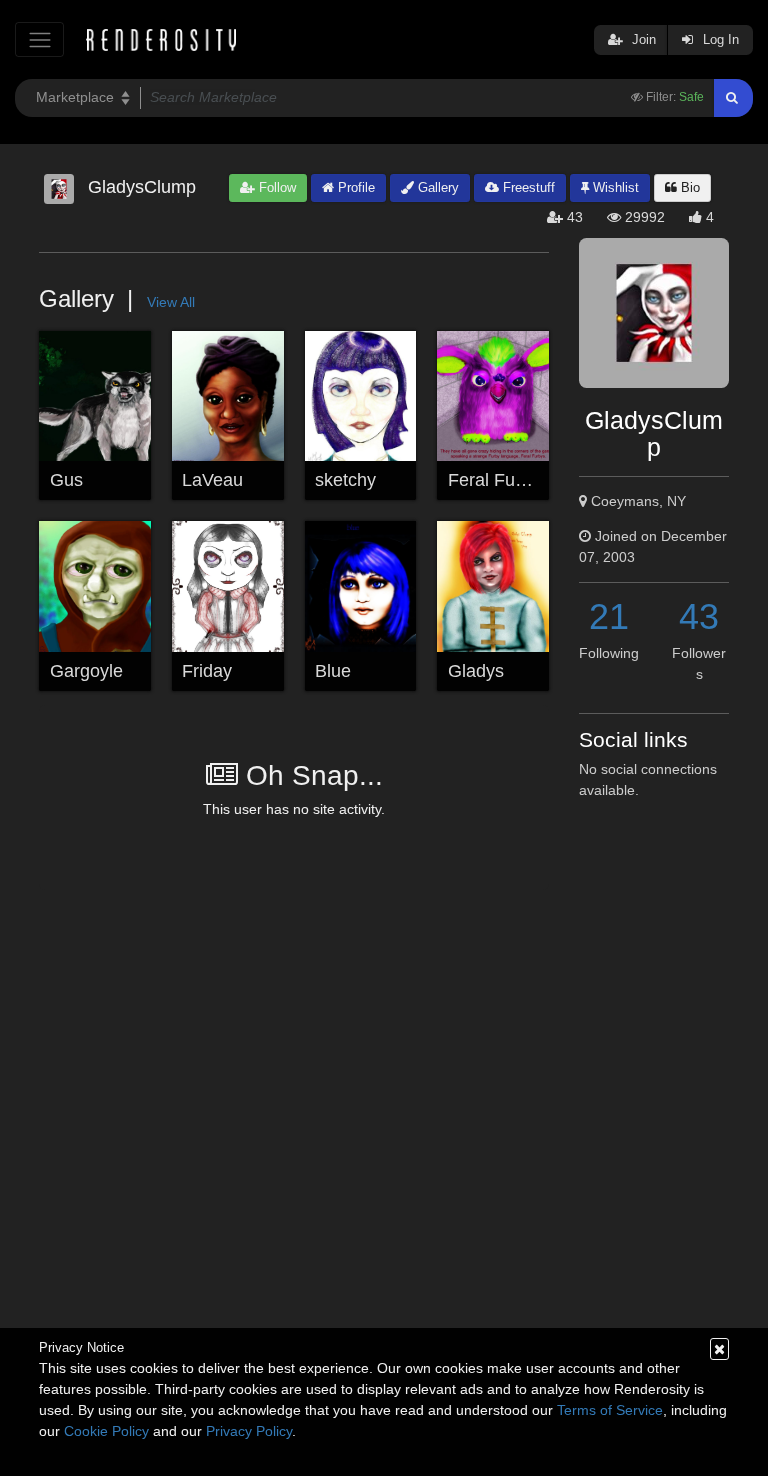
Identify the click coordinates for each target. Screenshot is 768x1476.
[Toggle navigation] (39, 39)
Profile (354, 187)
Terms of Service (610, 1410)
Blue (333, 671)
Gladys (476, 671)
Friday (207, 671)
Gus (66, 480)
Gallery (436, 187)
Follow (275, 187)
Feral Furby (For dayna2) (548, 480)
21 (609, 616)
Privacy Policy (249, 1431)
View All (171, 302)
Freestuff (527, 187)
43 (699, 616)
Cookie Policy (106, 1431)
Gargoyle (86, 671)
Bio (688, 187)
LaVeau (212, 480)
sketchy (345, 480)
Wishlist (614, 187)
